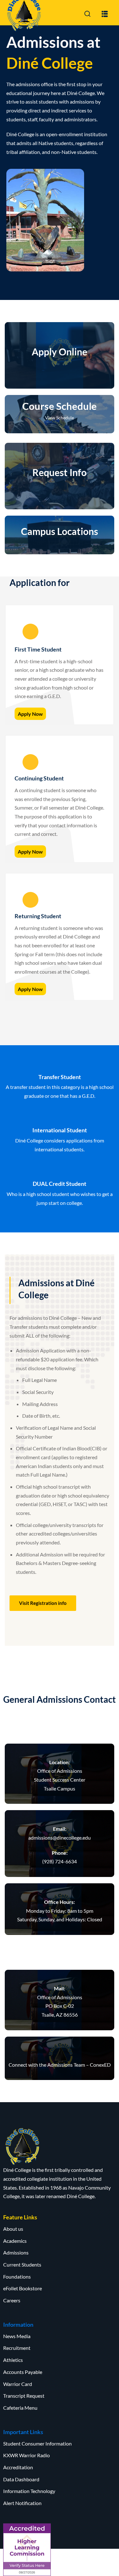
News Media (17, 2336)
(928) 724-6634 (60, 1861)
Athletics (13, 2360)
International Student (60, 1130)
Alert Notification (22, 2503)
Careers (12, 2300)
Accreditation (18, 2467)
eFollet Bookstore (23, 2288)
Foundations (17, 2277)
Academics (15, 2241)
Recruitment (17, 2348)
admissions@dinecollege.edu (60, 1838)
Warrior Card (18, 2384)
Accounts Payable (23, 2372)
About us (13, 2229)
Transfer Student (60, 1077)
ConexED (100, 2065)
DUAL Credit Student (60, 1184)
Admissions (16, 2252)
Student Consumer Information (37, 2443)
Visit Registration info (43, 1603)
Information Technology (29, 2491)
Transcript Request (24, 2396)
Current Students (22, 2264)
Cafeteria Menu (20, 2408)
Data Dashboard (21, 2479)
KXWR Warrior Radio (26, 2455)
